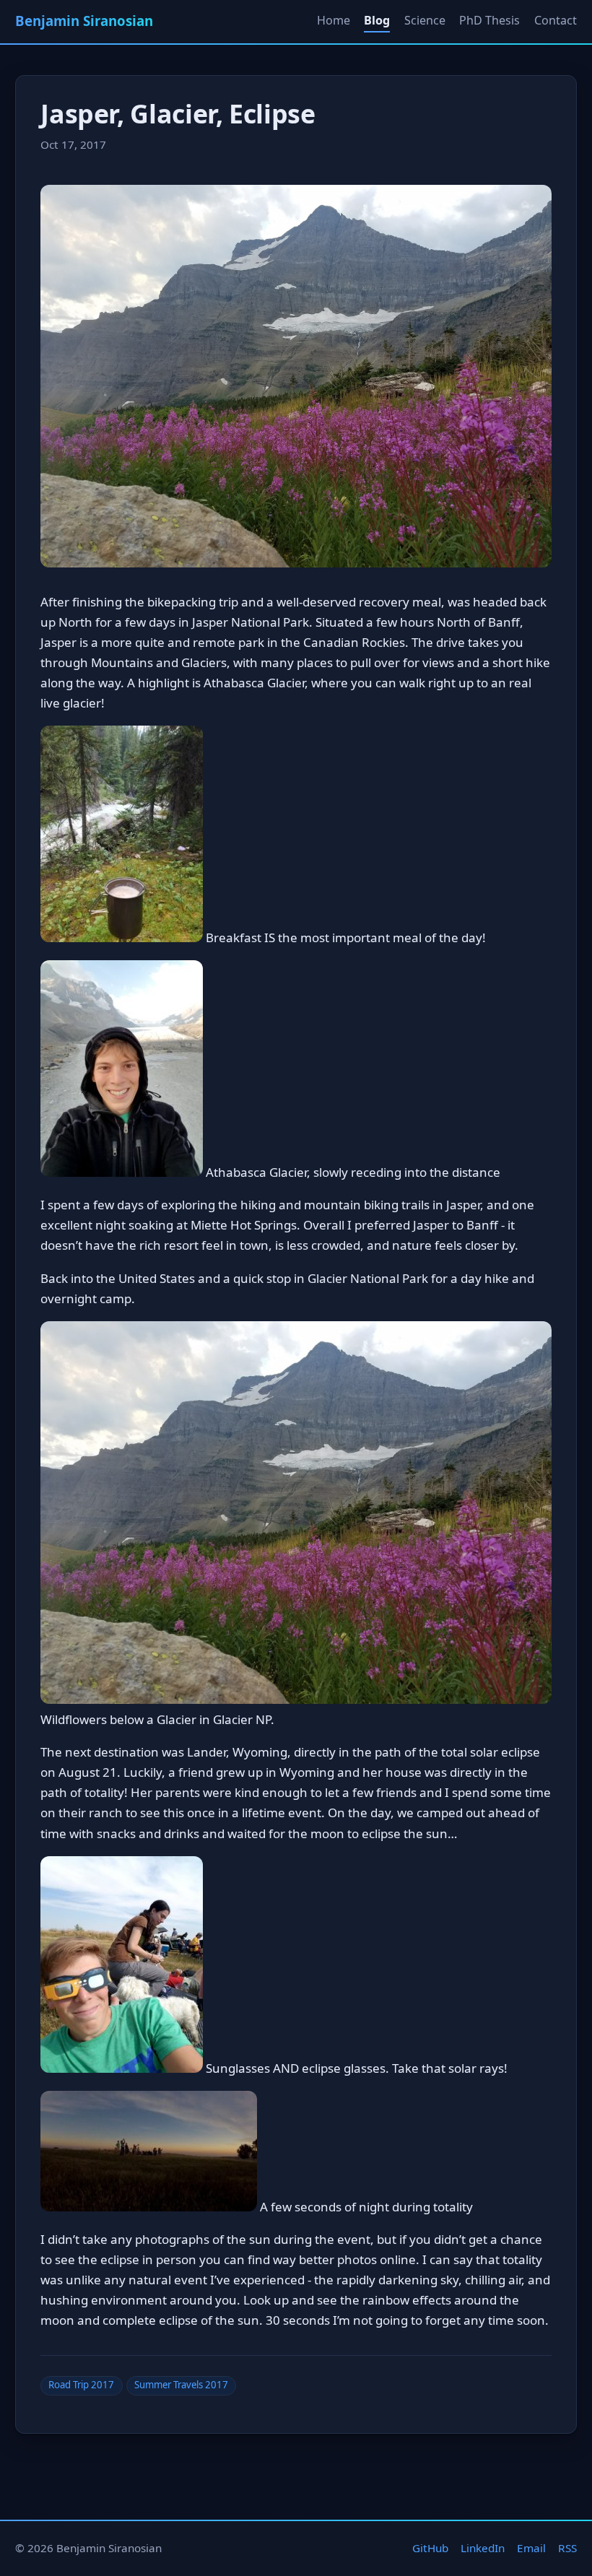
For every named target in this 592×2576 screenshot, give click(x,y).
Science (425, 20)
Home (334, 20)
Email (531, 2548)
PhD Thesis (489, 20)
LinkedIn (483, 2548)
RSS (567, 2548)
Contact (556, 20)
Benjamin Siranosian (84, 21)
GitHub (430, 2548)
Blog (377, 20)
